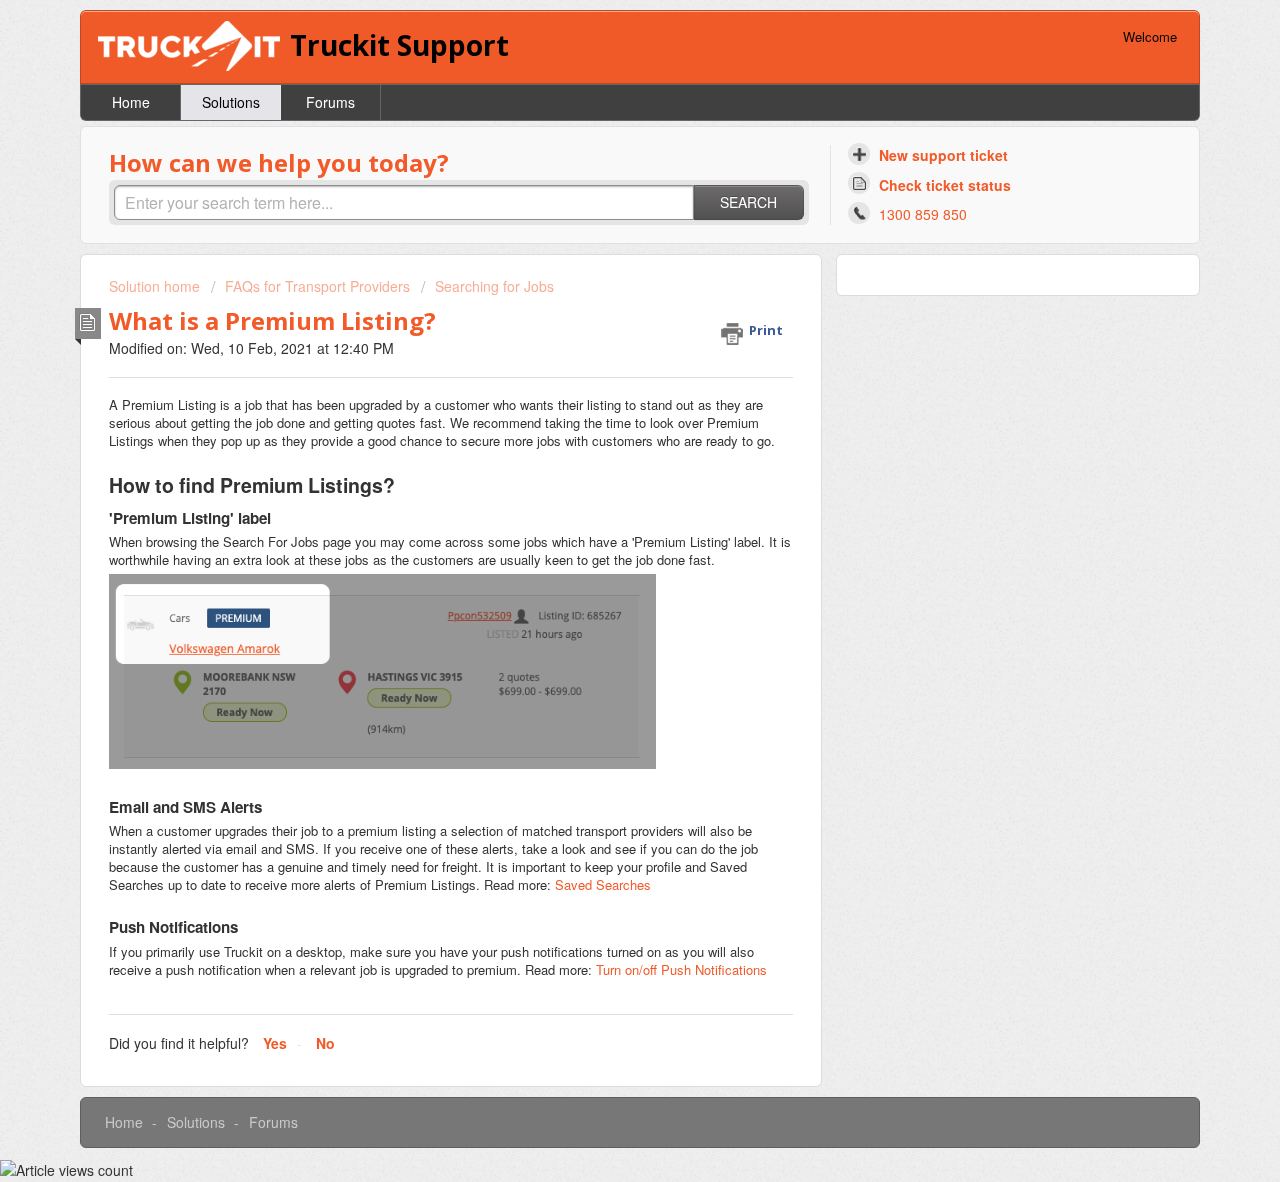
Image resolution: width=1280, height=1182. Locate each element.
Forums (330, 102)
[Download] (603, 330)
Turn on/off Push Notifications (681, 969)
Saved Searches (603, 884)
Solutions (231, 102)
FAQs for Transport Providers (317, 286)
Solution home (156, 286)
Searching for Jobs (494, 286)
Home (131, 102)
